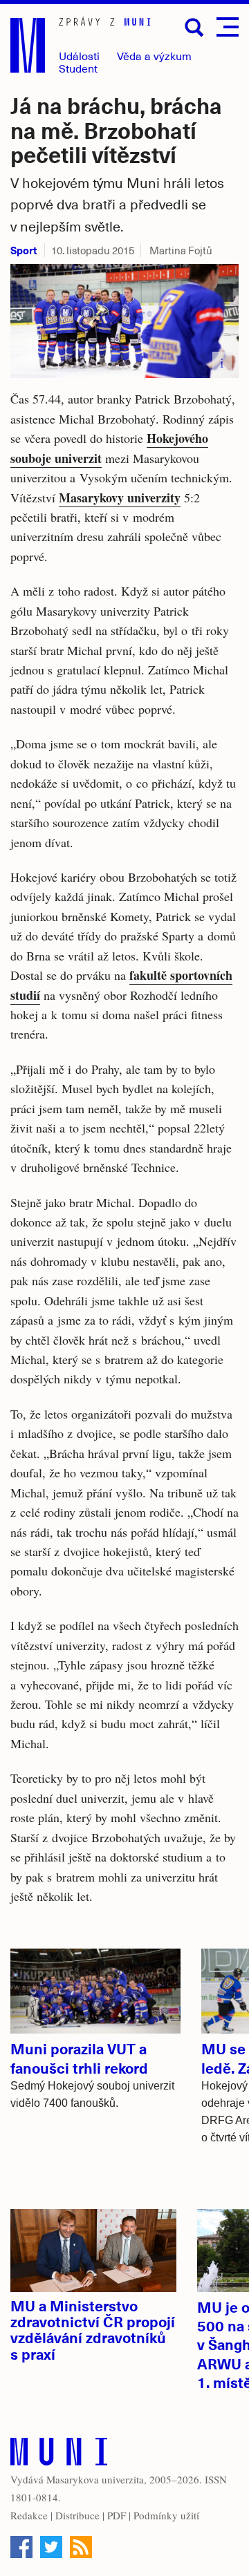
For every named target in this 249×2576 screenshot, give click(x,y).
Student (78, 68)
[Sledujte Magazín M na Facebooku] (21, 2547)
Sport (24, 250)
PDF (117, 2515)
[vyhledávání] (194, 28)
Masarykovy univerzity (120, 498)
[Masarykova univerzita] (59, 2455)
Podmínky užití (166, 2515)
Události (79, 56)
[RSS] (81, 2547)
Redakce (29, 2515)
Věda (154, 56)
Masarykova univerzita (95, 2479)
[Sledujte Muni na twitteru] (51, 2547)
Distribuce (77, 2515)
